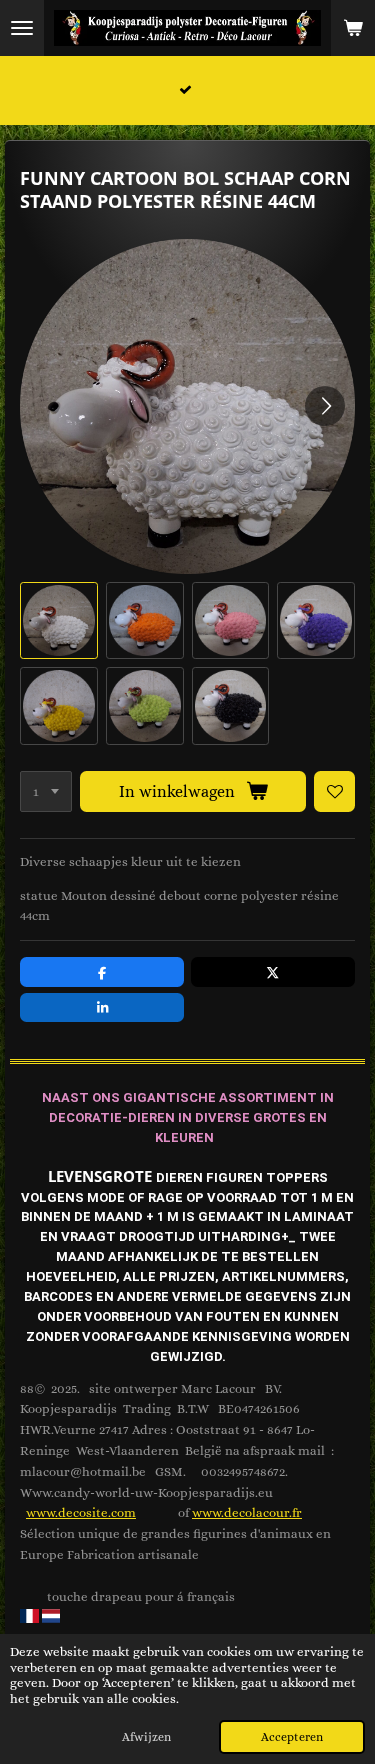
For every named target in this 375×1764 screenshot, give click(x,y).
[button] (59, 621)
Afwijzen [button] (146, 1737)
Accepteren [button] (292, 1737)
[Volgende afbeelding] (325, 406)
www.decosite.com (81, 1512)
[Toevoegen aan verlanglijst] (334, 791)
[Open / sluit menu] (22, 28)
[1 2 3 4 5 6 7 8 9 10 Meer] (46, 791)
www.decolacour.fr (247, 1512)
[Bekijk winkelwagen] (353, 28)
